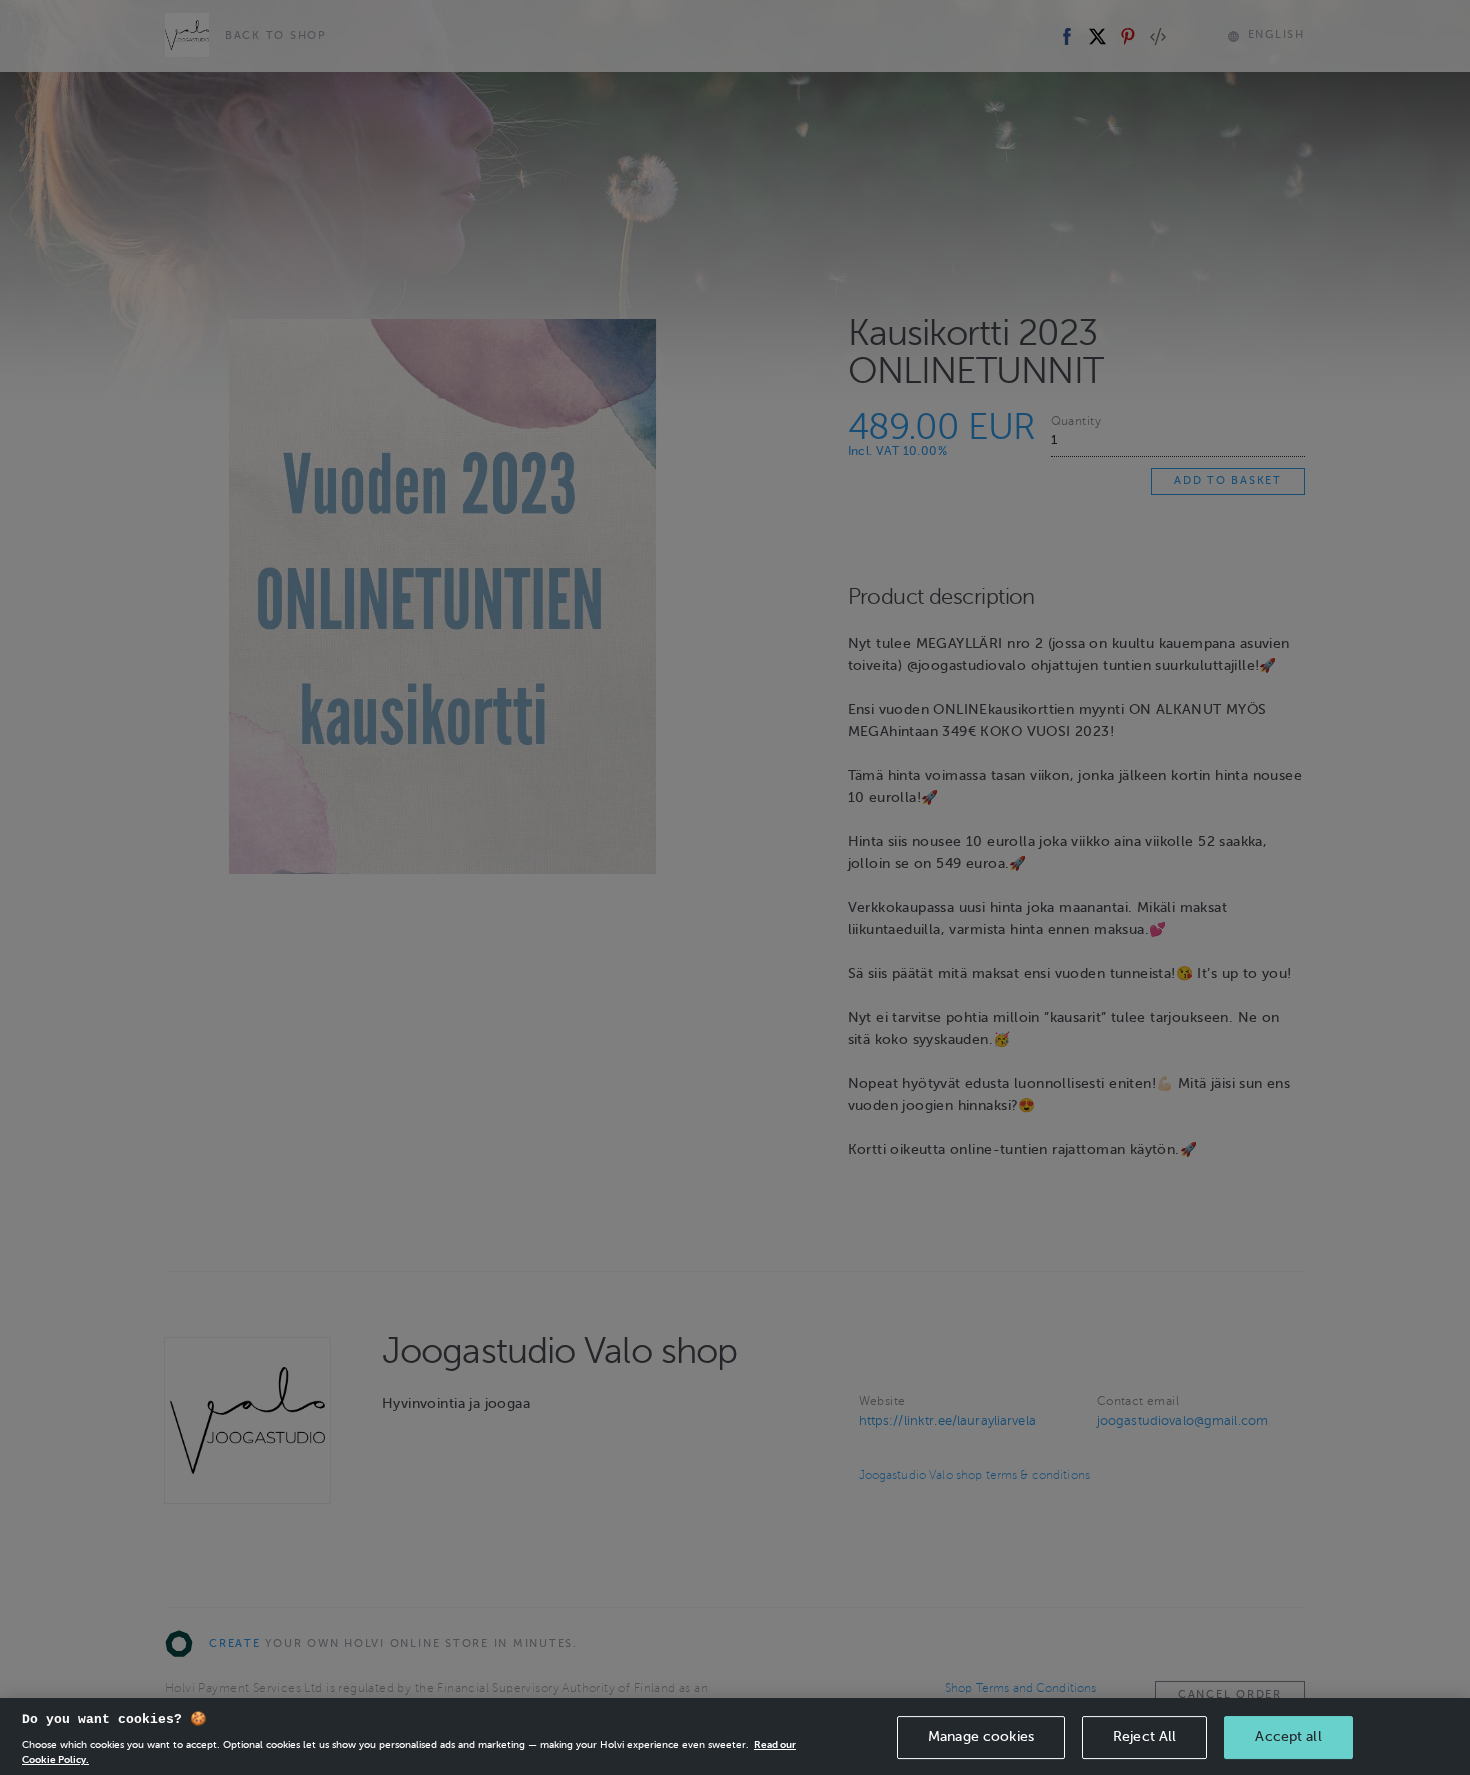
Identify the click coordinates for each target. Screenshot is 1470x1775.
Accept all (1288, 1736)
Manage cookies (981, 1736)
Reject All (1144, 1736)
